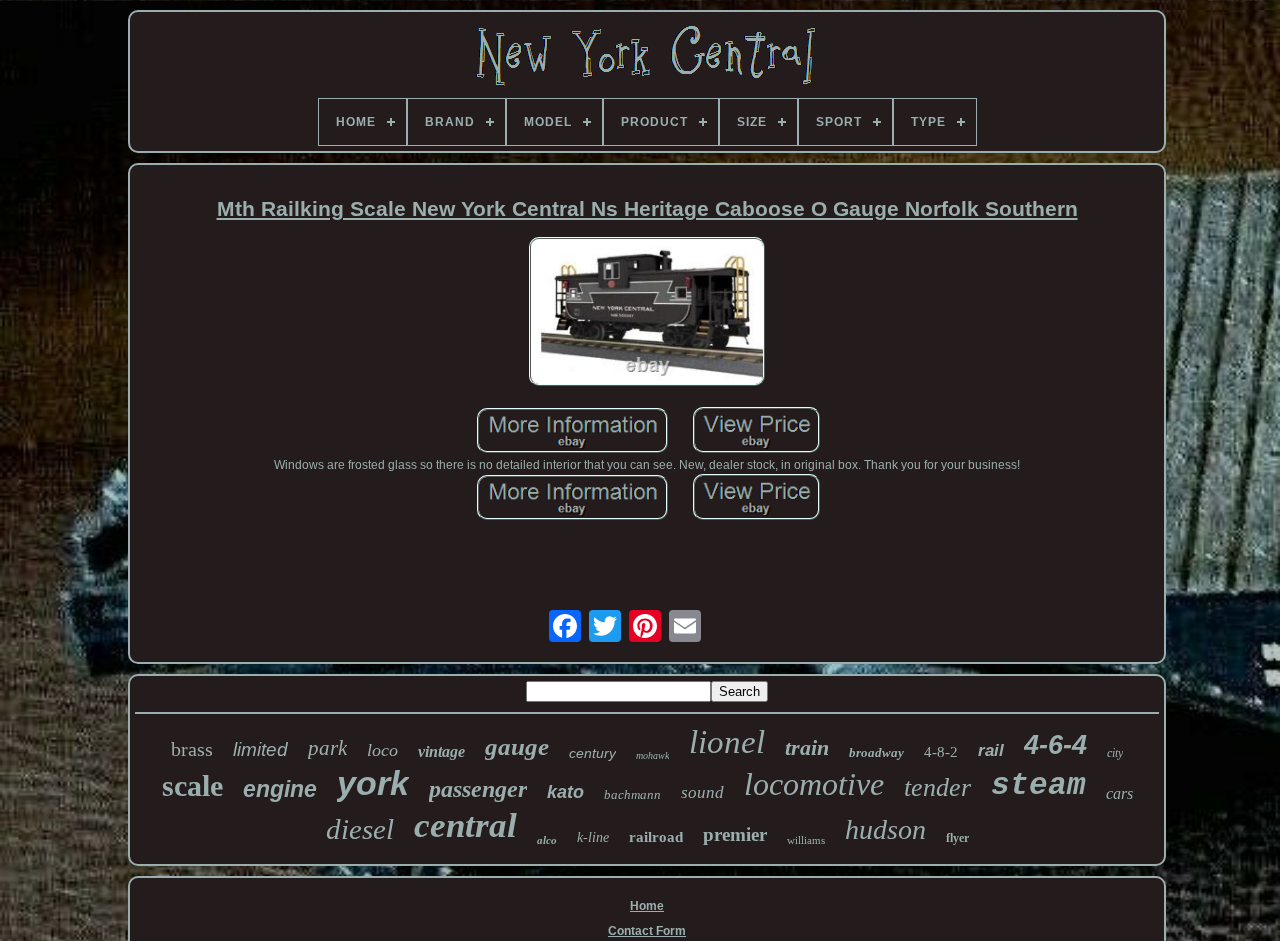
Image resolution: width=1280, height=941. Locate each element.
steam (1038, 785)
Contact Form (647, 931)
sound (702, 792)
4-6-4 (1055, 745)
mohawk (652, 755)
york (373, 783)
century (592, 753)
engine (280, 789)
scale (192, 785)
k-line (593, 837)
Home (647, 906)
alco (547, 840)
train (807, 747)
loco (382, 750)
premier (735, 834)
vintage (441, 751)
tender (937, 787)
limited (260, 749)
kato (565, 792)
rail (991, 750)
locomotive (814, 784)
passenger (478, 789)
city (1115, 753)
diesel (360, 829)
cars (1119, 793)
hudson (885, 829)
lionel (727, 742)
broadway (876, 752)
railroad (656, 837)
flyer (957, 838)
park (327, 748)
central (465, 825)
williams (806, 840)
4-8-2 (941, 752)
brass (192, 749)
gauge (517, 746)
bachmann (632, 794)
